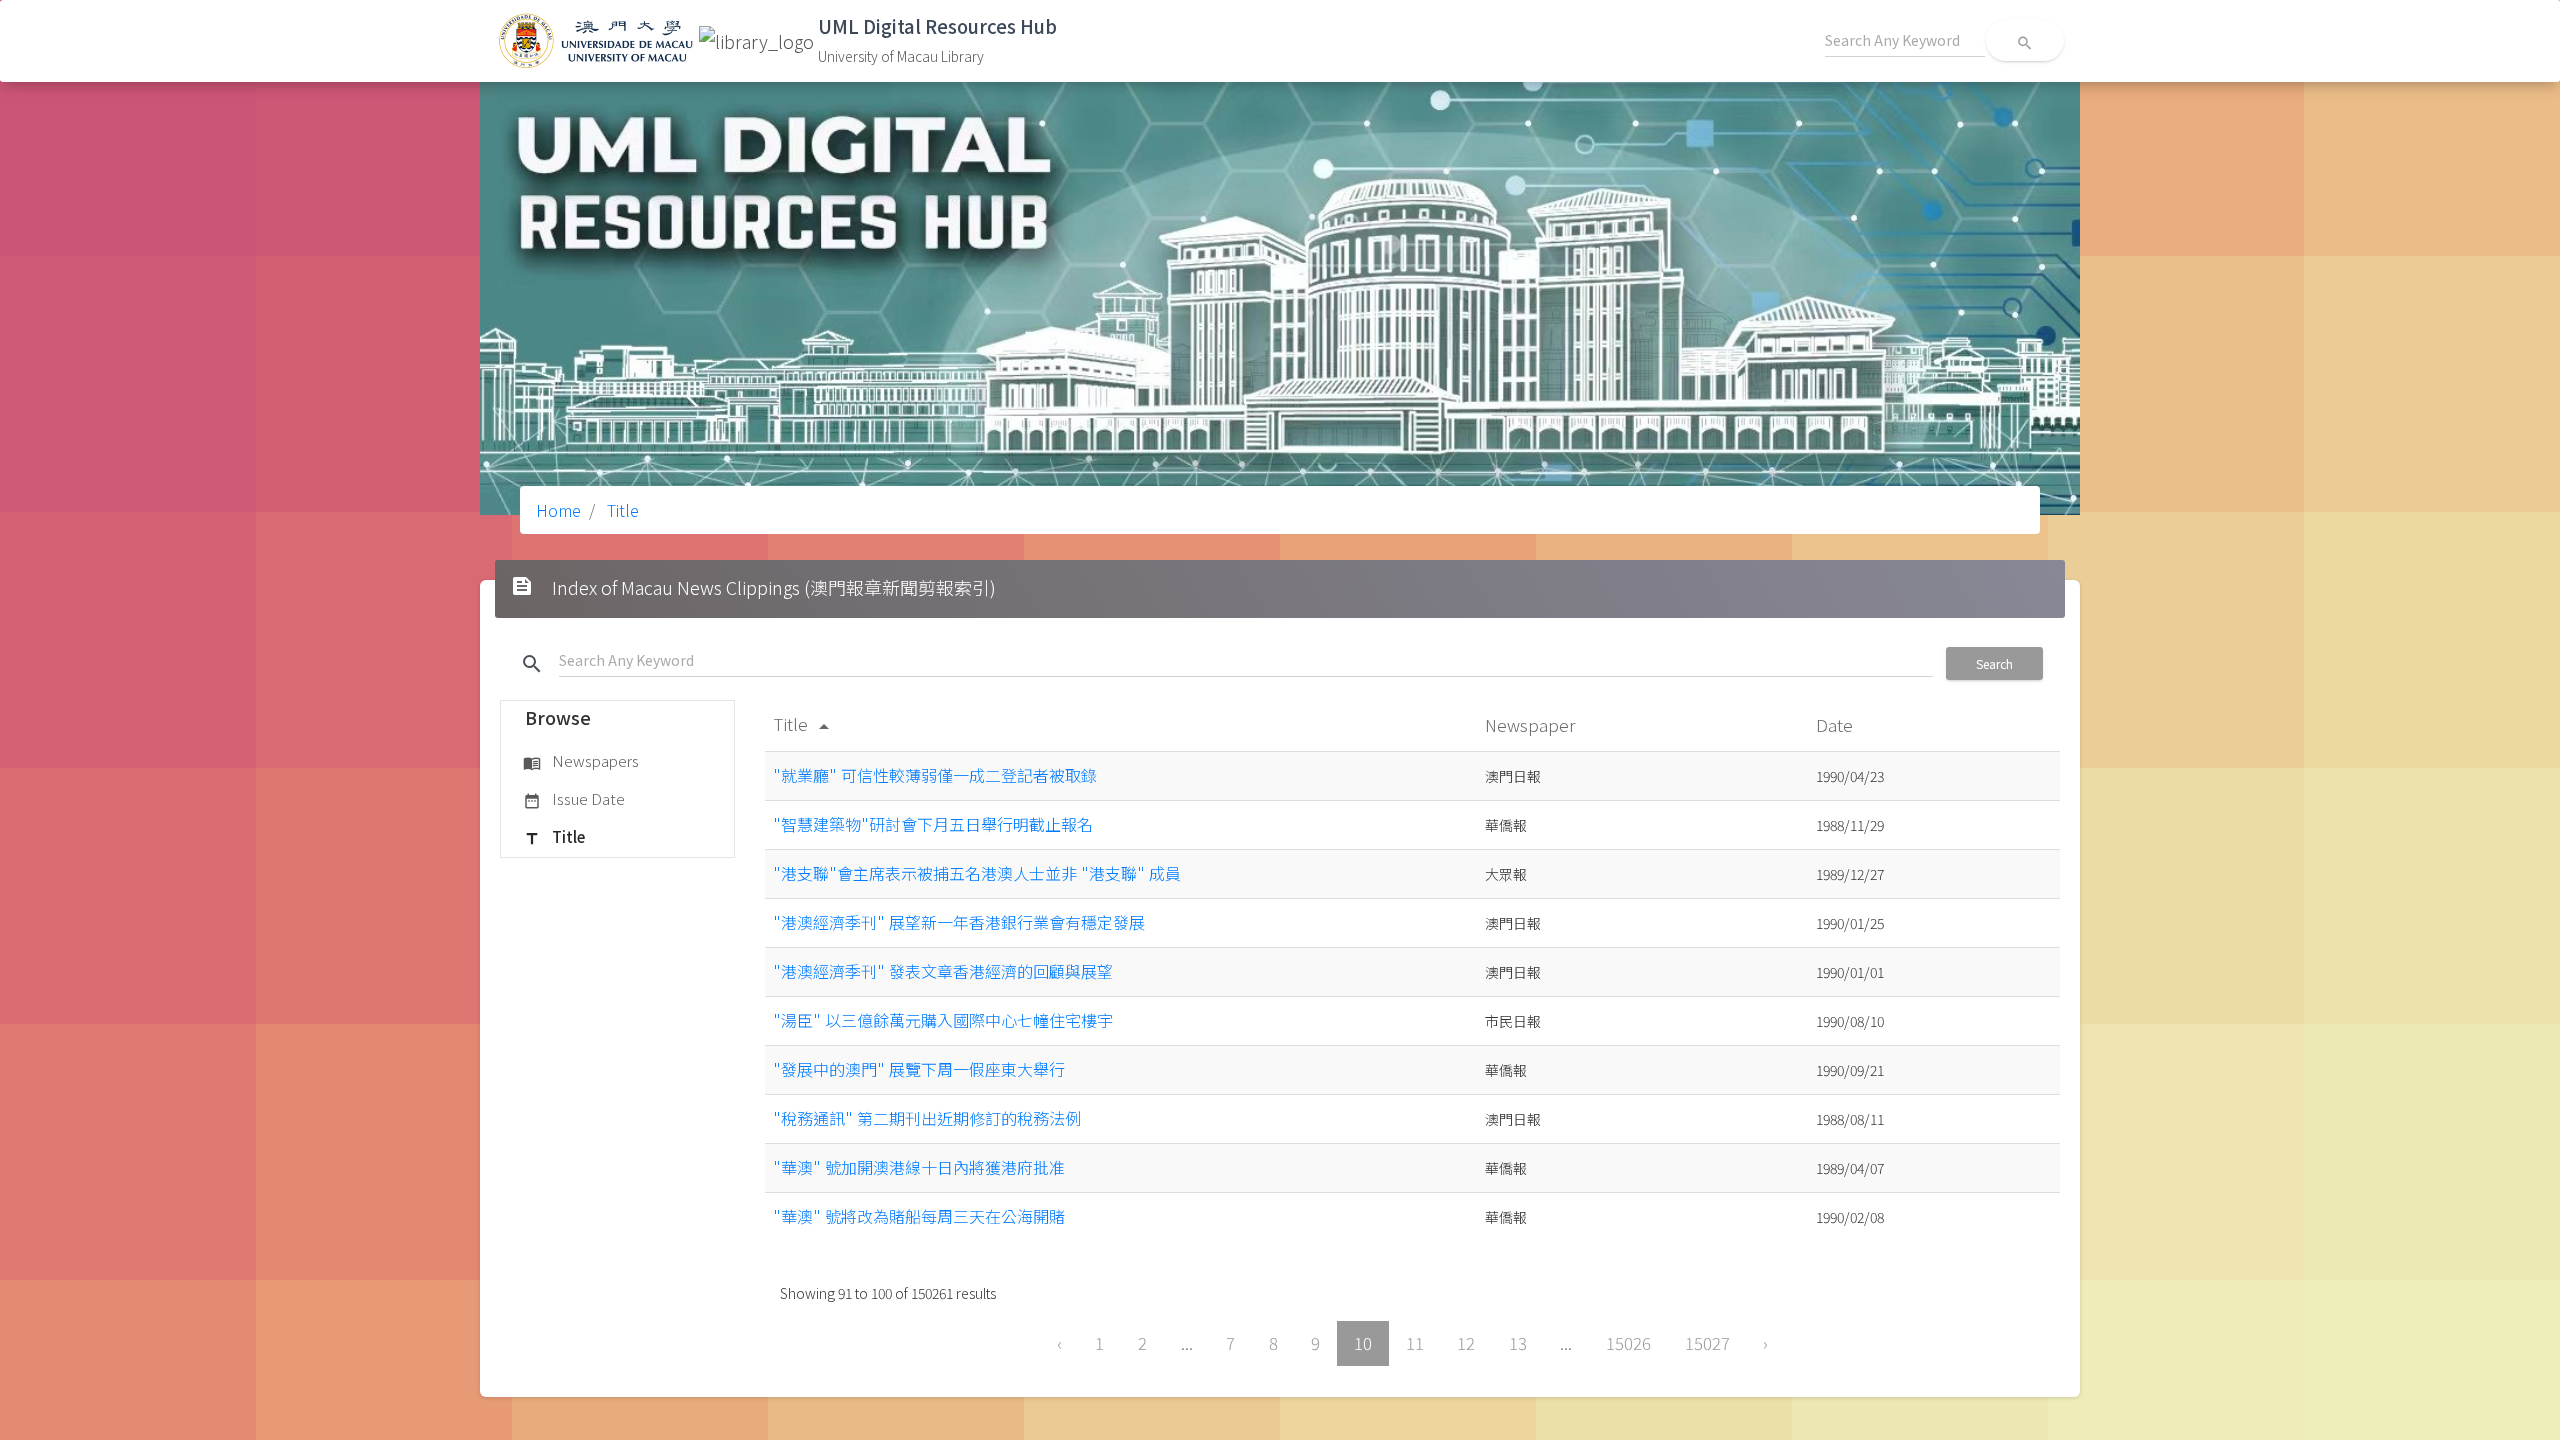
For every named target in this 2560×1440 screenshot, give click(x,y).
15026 (1628, 1343)
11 (1415, 1343)
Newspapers (581, 760)
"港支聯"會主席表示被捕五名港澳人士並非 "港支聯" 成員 (977, 873)
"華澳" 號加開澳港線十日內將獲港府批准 (919, 1167)
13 (1518, 1343)
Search (1994, 663)
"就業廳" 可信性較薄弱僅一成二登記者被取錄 (935, 775)
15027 (1707, 1343)
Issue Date (574, 798)
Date (1836, 724)
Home (558, 510)
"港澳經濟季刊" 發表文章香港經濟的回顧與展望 (943, 971)
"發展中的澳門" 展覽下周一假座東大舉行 (919, 1069)
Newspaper (1532, 724)
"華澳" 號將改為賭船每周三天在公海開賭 (919, 1216)
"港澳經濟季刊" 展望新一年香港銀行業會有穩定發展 (959, 922)
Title (621, 510)
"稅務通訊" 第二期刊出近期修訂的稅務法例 (927, 1118)
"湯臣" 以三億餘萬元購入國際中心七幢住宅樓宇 (943, 1020)
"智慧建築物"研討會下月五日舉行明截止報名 (933, 824)
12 (1466, 1343)
